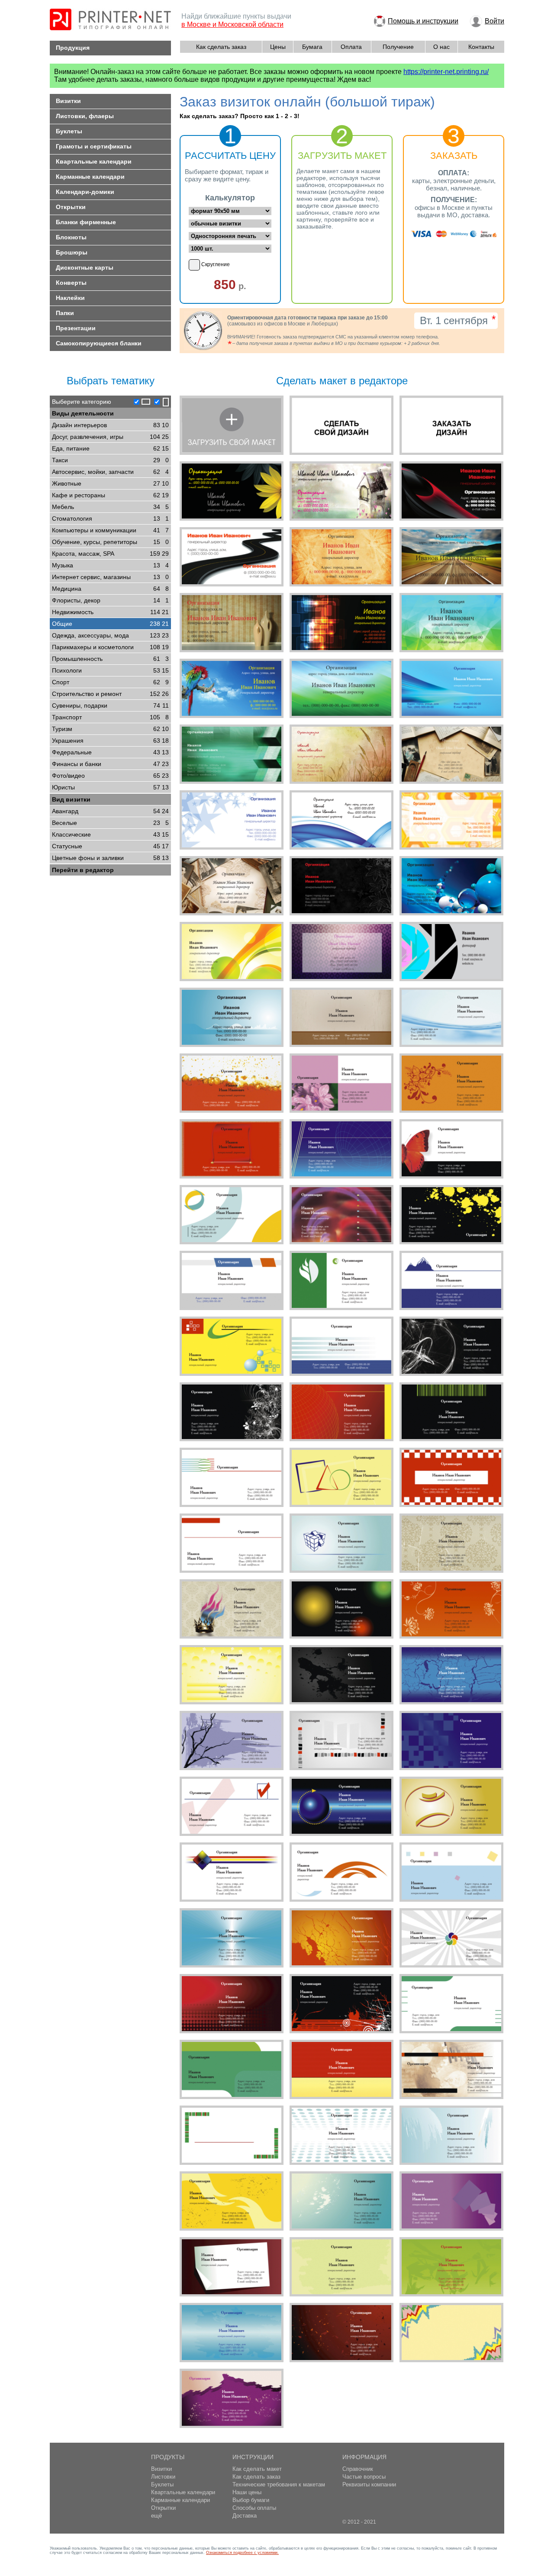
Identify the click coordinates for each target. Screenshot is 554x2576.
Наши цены (247, 2492)
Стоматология (110, 518)
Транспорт (110, 717)
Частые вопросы (364, 2477)
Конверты (71, 283)
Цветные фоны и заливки (110, 858)
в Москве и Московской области (232, 24)
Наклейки (70, 298)
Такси (110, 460)
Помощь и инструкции (423, 21)
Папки (65, 313)
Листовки (163, 2477)
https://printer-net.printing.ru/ (446, 72)
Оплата (351, 47)
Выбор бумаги (251, 2500)
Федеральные (110, 752)
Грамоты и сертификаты (94, 146)
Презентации (76, 328)
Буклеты (69, 131)
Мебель (110, 507)
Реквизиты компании (369, 2484)
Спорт (110, 682)
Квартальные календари (94, 161)
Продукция (73, 48)
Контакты (481, 47)
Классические (110, 834)
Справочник (358, 2469)
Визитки (68, 101)
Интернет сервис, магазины (110, 577)
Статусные (110, 846)
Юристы (110, 787)
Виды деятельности (83, 413)
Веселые (110, 823)
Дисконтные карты (85, 267)
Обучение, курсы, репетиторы (110, 542)
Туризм (110, 729)
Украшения (110, 741)
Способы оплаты (254, 2508)
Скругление (216, 264)
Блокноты (71, 237)
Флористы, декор (110, 600)
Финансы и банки (110, 764)
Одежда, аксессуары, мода (110, 635)
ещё (156, 2516)
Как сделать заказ (221, 47)
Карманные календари (90, 177)
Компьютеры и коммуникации (110, 530)
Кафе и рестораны (110, 495)
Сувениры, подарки (110, 705)
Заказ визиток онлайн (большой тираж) (307, 102)
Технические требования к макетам (279, 2484)
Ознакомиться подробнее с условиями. (242, 2553)
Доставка (245, 2516)
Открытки (71, 207)
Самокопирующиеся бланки (99, 343)
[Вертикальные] (161, 402)
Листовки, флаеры (85, 116)
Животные (110, 483)
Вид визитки (71, 799)
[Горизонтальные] (141, 402)
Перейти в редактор (83, 870)
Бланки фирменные (86, 222)
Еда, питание (110, 448)
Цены (278, 47)
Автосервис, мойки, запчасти (110, 472)
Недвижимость (110, 612)
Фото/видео (110, 776)
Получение (398, 47)
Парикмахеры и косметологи (110, 647)
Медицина (110, 589)
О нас (441, 47)
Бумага (312, 47)
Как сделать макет (257, 2469)
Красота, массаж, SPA (110, 554)
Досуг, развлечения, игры (110, 437)
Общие (110, 624)
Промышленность (110, 659)
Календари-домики (85, 192)
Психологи (110, 670)
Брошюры (72, 252)
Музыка (110, 565)
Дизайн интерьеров (110, 425)
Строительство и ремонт (110, 694)
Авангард (110, 811)
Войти (494, 21)
